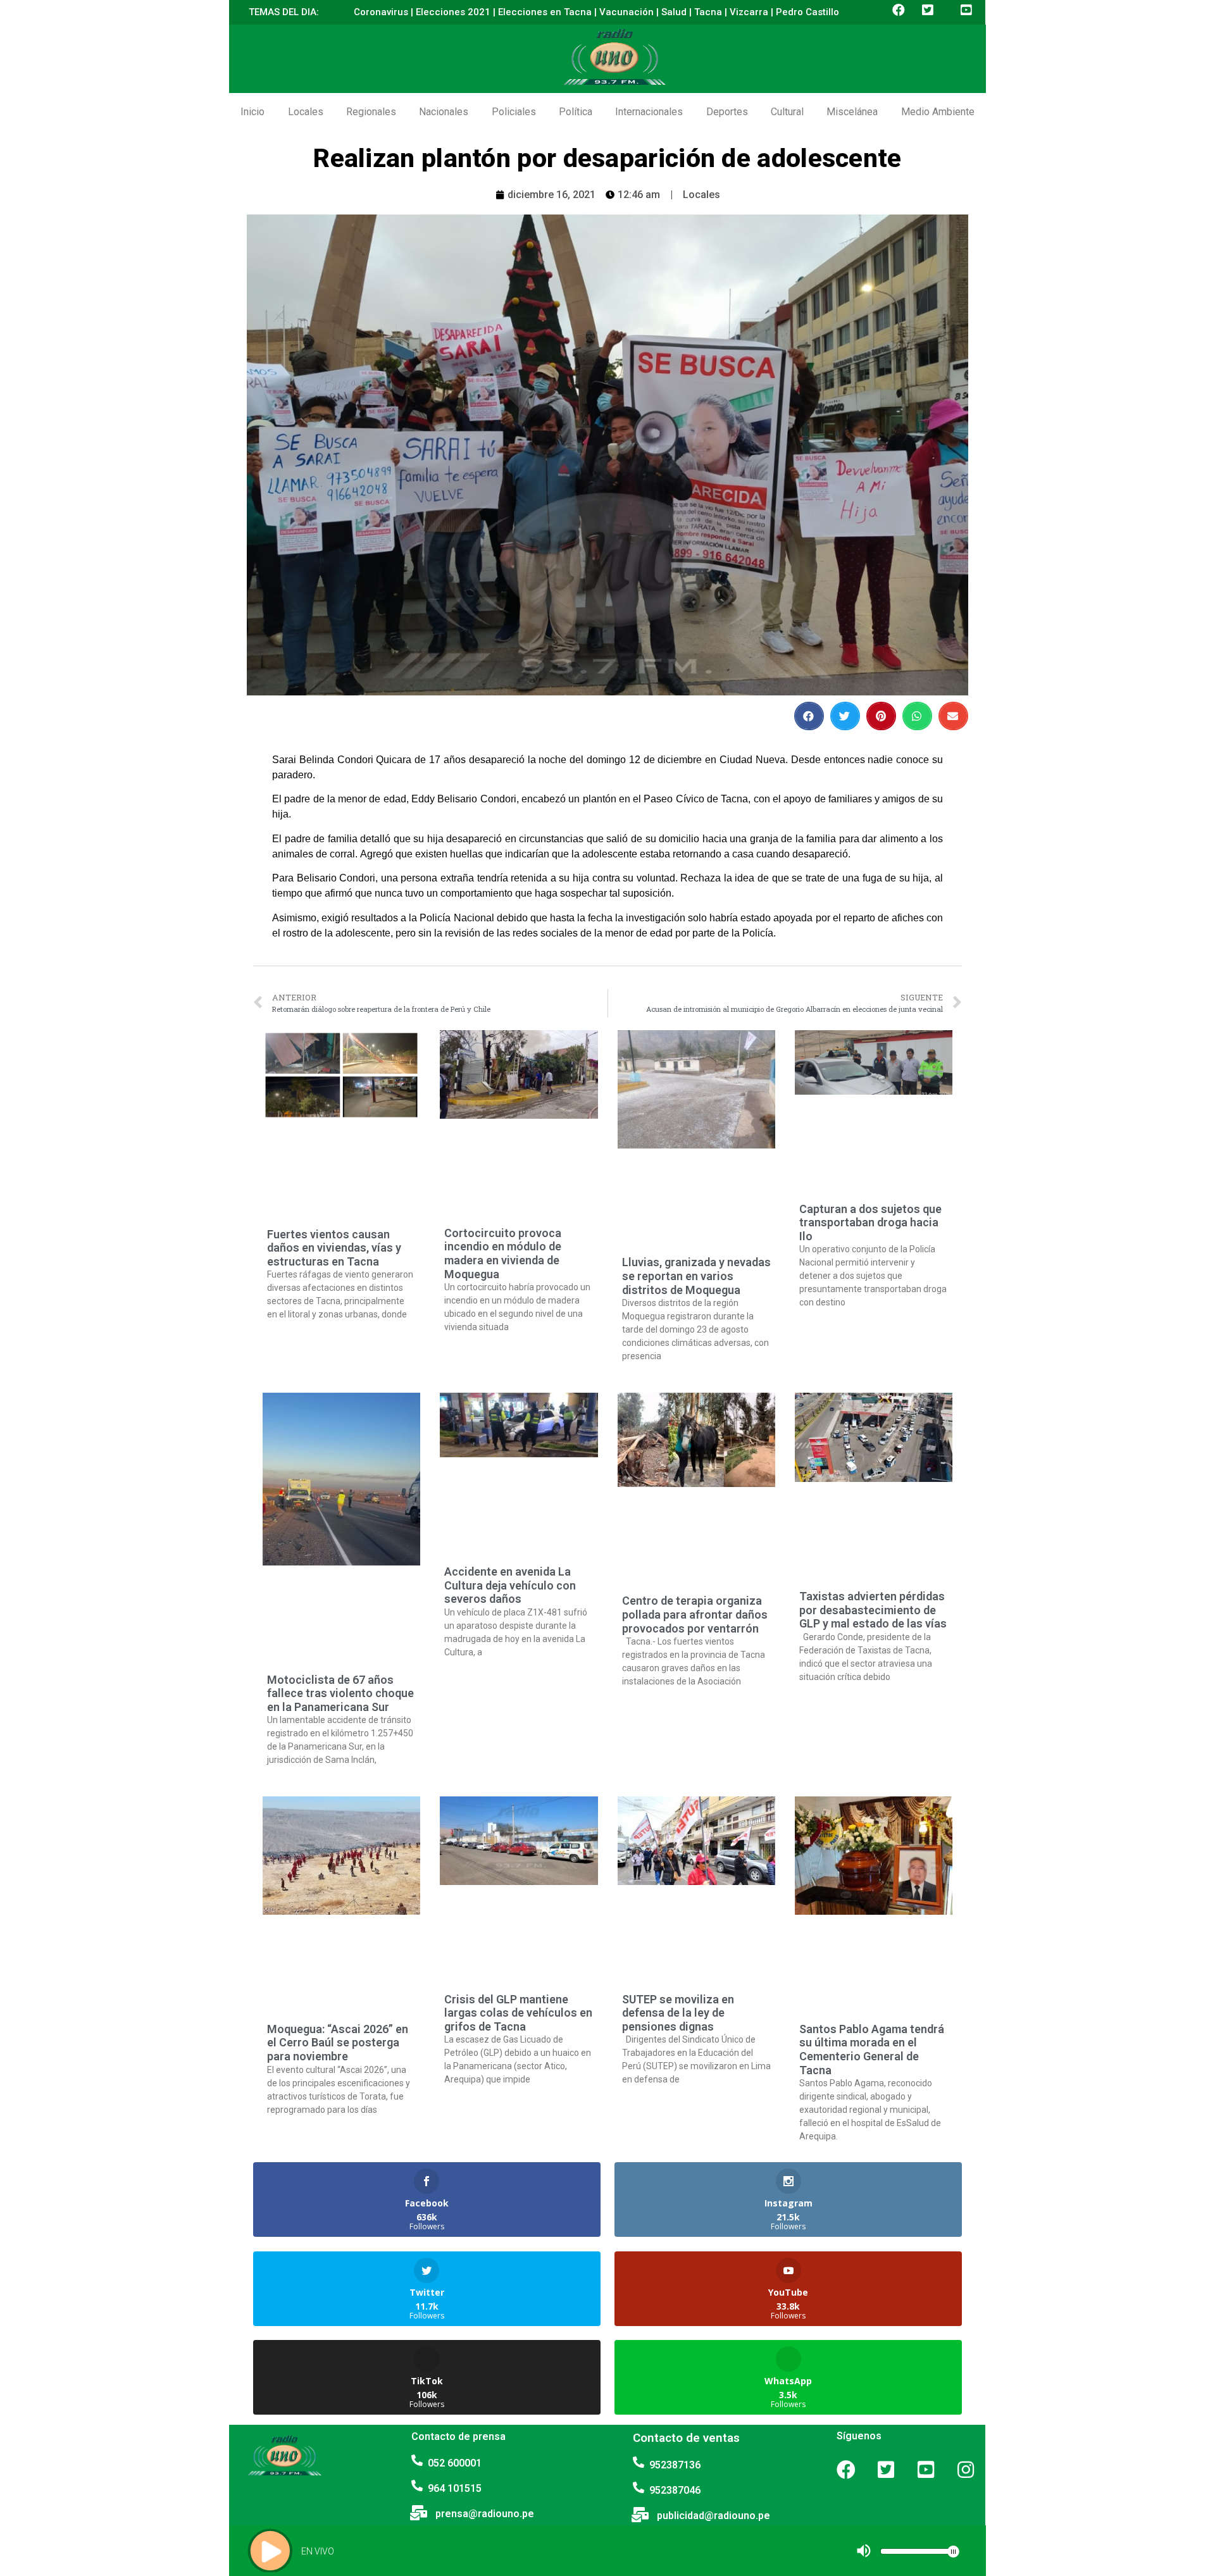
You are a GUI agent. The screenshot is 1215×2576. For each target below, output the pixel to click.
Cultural (787, 112)
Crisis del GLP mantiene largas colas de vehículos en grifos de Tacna (518, 2013)
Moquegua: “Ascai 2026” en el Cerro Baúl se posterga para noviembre (338, 2043)
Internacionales (649, 112)
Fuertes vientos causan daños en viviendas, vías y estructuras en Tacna (334, 1248)
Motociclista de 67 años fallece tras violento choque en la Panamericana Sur (340, 1693)
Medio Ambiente (938, 112)
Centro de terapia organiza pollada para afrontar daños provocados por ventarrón (695, 1614)
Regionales (371, 112)
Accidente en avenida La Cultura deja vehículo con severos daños (510, 1585)
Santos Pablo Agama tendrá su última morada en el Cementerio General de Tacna (872, 2050)
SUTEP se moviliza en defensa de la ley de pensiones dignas (678, 2013)
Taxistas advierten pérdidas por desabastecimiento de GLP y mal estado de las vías (873, 1610)
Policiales (514, 112)
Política (576, 112)
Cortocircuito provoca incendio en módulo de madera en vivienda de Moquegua (503, 1254)
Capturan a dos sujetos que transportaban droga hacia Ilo (870, 1223)
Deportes (727, 112)
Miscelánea (852, 112)
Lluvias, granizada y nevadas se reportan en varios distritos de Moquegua (696, 1276)
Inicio (252, 112)
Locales (306, 112)
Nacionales (444, 112)
